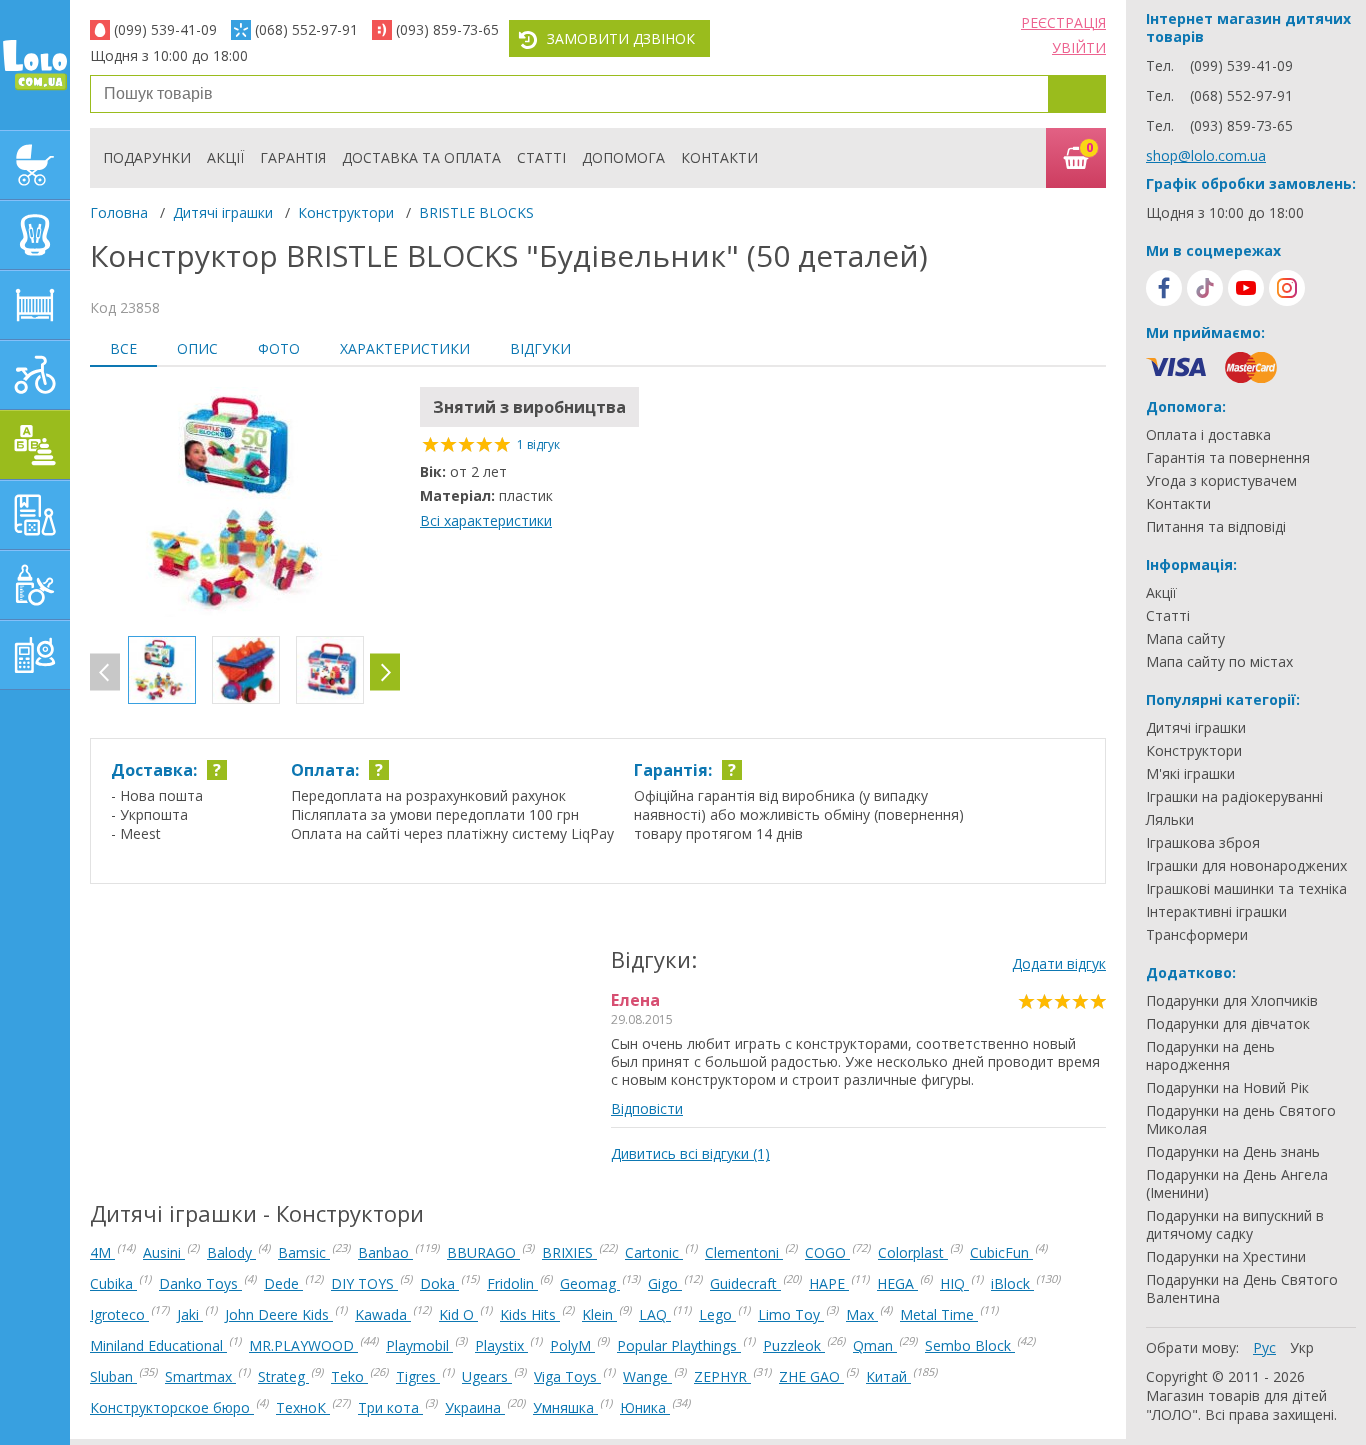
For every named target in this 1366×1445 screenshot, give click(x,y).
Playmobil (419, 1345)
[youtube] (1246, 288)
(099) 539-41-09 (165, 29)
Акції (225, 157)
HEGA (897, 1283)
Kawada (383, 1314)
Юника (645, 1407)
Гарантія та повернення (1228, 458)
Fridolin (512, 1283)
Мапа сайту (1185, 639)
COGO (827, 1252)
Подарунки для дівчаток (1228, 1024)
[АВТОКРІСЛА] (35, 235)
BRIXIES (569, 1252)
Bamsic (304, 1252)
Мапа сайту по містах (1219, 662)
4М (102, 1252)
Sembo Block (970, 1345)
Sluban (113, 1376)
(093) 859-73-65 (447, 29)
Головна (119, 212)
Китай (888, 1376)
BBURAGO (483, 1252)
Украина (475, 1407)
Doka (439, 1283)
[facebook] (1164, 288)
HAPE (829, 1283)
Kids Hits (530, 1314)
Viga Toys (567, 1376)
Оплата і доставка (1208, 435)
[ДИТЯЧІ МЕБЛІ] (35, 305)
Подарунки (147, 157)
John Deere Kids (279, 1314)
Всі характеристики (486, 520)
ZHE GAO (811, 1376)
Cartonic (654, 1252)
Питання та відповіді (1216, 527)
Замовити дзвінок (621, 38)
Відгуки (540, 348)
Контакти (719, 157)
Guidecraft (745, 1283)
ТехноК (303, 1407)
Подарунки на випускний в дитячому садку (1235, 1225)
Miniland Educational (158, 1345)
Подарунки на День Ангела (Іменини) (1237, 1184)
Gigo (665, 1283)
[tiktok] (1205, 288)
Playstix (501, 1345)
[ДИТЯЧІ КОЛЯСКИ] (35, 165)
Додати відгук (1059, 963)
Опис (197, 348)
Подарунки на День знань (1233, 1152)
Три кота (390, 1407)
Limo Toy (791, 1314)
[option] (245, 504)
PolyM (572, 1345)
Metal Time (939, 1314)
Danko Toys (200, 1283)
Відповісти (647, 1108)
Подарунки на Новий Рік (1227, 1088)
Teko (349, 1376)
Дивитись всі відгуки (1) (690, 1153)
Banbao (385, 1252)
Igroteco (119, 1314)
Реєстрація (1063, 22)
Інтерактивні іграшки (1216, 912)
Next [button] (385, 672)
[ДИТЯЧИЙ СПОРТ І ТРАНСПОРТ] (35, 375)
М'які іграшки (1190, 774)
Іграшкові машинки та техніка (1246, 889)
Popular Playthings (679, 1345)
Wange (647, 1376)
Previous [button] (105, 672)
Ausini (164, 1252)
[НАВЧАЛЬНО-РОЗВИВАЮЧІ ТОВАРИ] (35, 515)
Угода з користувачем (1221, 481)
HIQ (954, 1283)
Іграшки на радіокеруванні (1234, 797)
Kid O (458, 1314)
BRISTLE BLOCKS (476, 212)
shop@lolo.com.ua (1206, 155)
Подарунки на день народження (1210, 1056)
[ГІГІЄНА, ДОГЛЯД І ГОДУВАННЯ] (35, 585)
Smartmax (200, 1376)
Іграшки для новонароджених (1246, 866)
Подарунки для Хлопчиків (1232, 1001)
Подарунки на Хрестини (1226, 1257)
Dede (283, 1283)
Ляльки (1170, 820)
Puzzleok (794, 1345)
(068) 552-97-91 (306, 29)
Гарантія (293, 157)
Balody (231, 1252)
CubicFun (1001, 1252)
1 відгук (538, 444)
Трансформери (1197, 935)
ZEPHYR (722, 1376)
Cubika (113, 1283)
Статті (541, 157)
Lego (717, 1314)
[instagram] (1287, 288)
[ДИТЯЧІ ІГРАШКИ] (35, 445)
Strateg (283, 1376)
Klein (599, 1314)
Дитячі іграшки (223, 212)
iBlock (1012, 1283)
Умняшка (565, 1407)
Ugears (487, 1376)
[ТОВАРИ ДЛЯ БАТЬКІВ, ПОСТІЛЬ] (35, 655)
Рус (1264, 1347)
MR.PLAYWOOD (303, 1345)
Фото (279, 348)
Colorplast (913, 1252)
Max (862, 1314)
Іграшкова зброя (1203, 843)
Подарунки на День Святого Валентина (1242, 1289)
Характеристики (405, 348)
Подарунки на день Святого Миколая (1241, 1120)
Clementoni (744, 1252)
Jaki (190, 1314)
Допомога (623, 157)
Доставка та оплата (421, 157)
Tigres (418, 1376)
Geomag (590, 1283)
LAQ (655, 1314)
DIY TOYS (364, 1283)
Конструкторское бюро (172, 1407)
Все (123, 348)
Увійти (1079, 47)
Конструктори (346, 212)
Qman (875, 1345)
